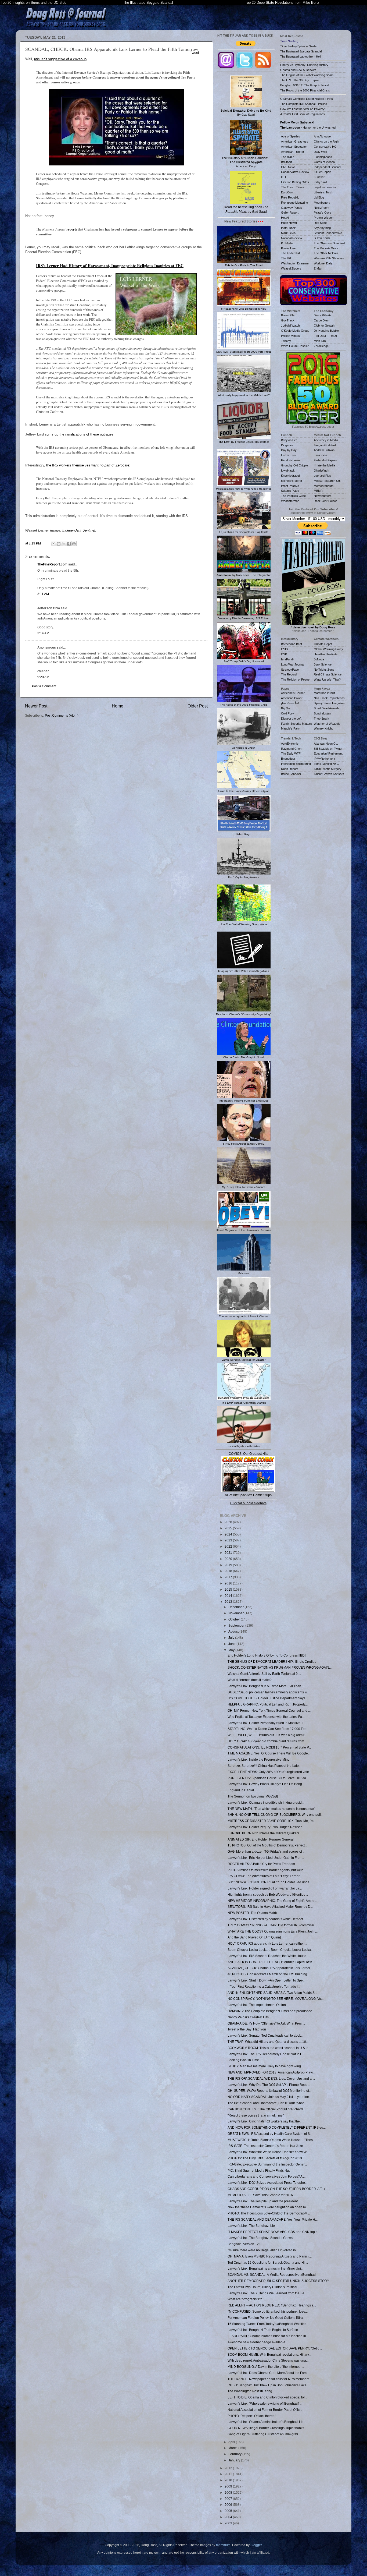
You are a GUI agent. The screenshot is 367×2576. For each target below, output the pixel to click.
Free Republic (290, 197)
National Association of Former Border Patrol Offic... (265, 2410)
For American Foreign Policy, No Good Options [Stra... (266, 2318)
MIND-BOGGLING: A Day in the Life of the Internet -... (266, 2367)
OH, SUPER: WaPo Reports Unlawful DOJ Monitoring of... (269, 2091)
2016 (229, 1583)
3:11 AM (43, 594)
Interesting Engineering (296, 764)
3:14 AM (43, 633)
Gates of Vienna (324, 162)
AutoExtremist (290, 744)
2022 (229, 1546)
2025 (229, 1528)
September (237, 1625)
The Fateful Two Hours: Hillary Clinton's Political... (264, 2287)
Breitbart (287, 162)
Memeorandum (324, 486)
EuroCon (287, 192)
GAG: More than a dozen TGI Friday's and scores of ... (266, 1851)
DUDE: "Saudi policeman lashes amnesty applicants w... (268, 1692)
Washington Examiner (295, 263)
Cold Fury (287, 713)
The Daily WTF (291, 753)
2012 (229, 2468)
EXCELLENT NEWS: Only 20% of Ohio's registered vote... (269, 1772)
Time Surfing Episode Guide (298, 46)
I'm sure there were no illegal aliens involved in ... (263, 2250)
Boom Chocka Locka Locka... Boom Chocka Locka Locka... (270, 1950)
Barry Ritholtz (323, 315)
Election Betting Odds (295, 182)
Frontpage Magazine (294, 203)
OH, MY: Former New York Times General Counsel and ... (269, 1710)
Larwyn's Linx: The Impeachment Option (257, 2005)
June (232, 1644)
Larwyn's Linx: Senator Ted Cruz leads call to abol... (265, 2035)
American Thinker (293, 152)
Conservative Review (295, 172)
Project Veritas (290, 336)
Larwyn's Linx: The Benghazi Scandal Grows (260, 2238)
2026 (229, 1522)
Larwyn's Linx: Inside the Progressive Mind (259, 1759)
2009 (229, 2486)
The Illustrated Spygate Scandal (148, 3)
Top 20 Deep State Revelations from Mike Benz (282, 3)
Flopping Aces (323, 157)
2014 (229, 1596)
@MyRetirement (324, 759)
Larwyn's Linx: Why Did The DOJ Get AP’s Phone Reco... (269, 2085)
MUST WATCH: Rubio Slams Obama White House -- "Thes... (271, 2140)
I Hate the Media (324, 465)
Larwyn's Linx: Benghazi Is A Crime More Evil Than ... (266, 1686)
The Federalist (290, 253)
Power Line (288, 248)
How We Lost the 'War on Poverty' (303, 109)
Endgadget (288, 759)
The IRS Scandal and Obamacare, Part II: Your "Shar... (267, 2103)
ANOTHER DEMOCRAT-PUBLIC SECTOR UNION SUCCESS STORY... (279, 2281)
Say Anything (322, 228)
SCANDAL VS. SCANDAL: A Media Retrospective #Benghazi (272, 2275)
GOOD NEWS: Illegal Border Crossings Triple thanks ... (267, 2428)
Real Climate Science (328, 674)
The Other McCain (326, 253)
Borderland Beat (292, 644)
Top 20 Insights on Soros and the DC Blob (34, 3)
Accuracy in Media (326, 440)
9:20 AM (43, 677)
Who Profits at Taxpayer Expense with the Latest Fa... (266, 1717)
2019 (229, 1565)
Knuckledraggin (291, 476)
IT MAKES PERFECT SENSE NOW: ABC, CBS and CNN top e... (274, 2232)
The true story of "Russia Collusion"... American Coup (246, 162)
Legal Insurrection (325, 187)
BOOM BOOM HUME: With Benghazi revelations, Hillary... (269, 2354)
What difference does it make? (250, 1680)
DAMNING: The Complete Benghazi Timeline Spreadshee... (271, 2011)
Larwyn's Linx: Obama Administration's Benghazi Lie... (267, 2422)
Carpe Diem (322, 320)
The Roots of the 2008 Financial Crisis (305, 90)
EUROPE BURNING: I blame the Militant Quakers (263, 1833)
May (232, 1650)
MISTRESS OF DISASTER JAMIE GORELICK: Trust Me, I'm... (272, 1821)
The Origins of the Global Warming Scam (307, 75)
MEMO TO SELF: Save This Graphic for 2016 (260, 2195)
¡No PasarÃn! (290, 703)
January (235, 2460)
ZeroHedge (321, 346)
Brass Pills (288, 315)
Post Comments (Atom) (62, 715)
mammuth (223, 2545)
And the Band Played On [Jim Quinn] (254, 1937)
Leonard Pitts (322, 476)
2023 (229, 1540)
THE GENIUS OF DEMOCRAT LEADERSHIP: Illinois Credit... (272, 1662)
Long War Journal (293, 664)
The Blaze (288, 157)
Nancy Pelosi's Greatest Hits (248, 2017)
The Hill (286, 258)
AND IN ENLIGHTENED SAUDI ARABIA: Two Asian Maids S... (272, 1993)
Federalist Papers (325, 460)
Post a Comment (44, 686)
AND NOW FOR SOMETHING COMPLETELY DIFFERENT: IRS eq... (277, 2127)
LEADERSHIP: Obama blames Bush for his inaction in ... (268, 2336)
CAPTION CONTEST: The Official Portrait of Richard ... (267, 2109)
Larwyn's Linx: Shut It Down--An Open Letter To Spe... (266, 1980)
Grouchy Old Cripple (294, 465)
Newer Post (36, 706)
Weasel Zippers (291, 268)
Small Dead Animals (327, 708)
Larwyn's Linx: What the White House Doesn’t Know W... (268, 2152)
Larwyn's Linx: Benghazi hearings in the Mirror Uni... (265, 2268)
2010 (229, 2480)
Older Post (198, 706)
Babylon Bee (289, 440)
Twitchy (286, 341)
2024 (229, 1534)
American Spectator (294, 147)
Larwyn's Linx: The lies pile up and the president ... (264, 2201)
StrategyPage (290, 670)
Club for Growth (324, 325)
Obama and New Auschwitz (298, 70)
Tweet (195, 53)
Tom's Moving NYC (326, 764)
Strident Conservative (328, 233)
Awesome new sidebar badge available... (258, 2342)
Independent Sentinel (79, 530)
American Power (292, 698)
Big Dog (286, 708)
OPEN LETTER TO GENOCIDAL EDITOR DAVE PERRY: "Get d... (275, 2348)
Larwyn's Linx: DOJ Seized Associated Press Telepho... (267, 2183)
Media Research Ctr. (327, 481)
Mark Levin (288, 233)
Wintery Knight (323, 728)
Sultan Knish (322, 238)
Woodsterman (290, 501)
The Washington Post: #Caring (250, 2391)
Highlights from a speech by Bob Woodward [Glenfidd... (268, 1894)
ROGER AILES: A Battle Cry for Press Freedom (261, 1864)
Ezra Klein (320, 455)
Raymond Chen (291, 749)
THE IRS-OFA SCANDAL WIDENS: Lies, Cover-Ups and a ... (271, 2078)
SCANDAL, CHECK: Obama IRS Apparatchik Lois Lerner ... (271, 1968)
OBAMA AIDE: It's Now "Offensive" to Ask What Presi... (266, 2023)
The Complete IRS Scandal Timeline (304, 104)
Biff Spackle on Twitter (328, 749)
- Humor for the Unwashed (308, 128)
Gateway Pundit (291, 208)
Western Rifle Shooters (329, 258)
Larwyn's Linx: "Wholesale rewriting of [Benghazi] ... (265, 2403)
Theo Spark (321, 719)
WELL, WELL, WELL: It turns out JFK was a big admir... (267, 1735)
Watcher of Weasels (327, 724)
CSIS (284, 649)
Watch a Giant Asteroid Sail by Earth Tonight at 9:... (264, 1674)
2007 (229, 2499)
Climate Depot (323, 644)
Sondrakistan (322, 713)
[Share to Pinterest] (74, 544)
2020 (229, 1559)
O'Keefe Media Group (295, 331)
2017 (229, 1577)
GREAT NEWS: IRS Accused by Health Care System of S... (270, 2134)
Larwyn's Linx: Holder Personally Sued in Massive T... (266, 1723)
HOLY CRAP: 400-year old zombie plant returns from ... (267, 1741)
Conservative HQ (325, 147)
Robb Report (289, 769)
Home (118, 706)
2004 (229, 2517)
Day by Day (289, 450)
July (232, 1638)
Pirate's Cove (323, 213)
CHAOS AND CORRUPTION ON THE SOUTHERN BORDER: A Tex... (278, 2189)
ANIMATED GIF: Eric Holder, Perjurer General (261, 1839)
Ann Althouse (322, 136)
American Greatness (295, 141)
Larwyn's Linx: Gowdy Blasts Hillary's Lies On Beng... (266, 1784)
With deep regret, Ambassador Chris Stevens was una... (268, 2360)
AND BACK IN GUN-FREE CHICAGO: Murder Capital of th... (271, 1962)
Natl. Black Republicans (329, 698)
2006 (229, 2505)
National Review (292, 238)
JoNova (319, 659)
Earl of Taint (289, 455)
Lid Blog (319, 197)
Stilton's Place (290, 491)
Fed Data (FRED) (325, 336)
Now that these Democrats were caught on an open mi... (268, 2207)
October (235, 1619)
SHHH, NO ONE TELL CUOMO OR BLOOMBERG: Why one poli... (275, 1815)
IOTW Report (323, 172)
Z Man (318, 268)
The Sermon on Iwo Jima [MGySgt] (253, 1796)
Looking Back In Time (243, 2060)
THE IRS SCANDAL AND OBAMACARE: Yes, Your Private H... (273, 2219)
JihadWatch (321, 470)
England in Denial (241, 1790)
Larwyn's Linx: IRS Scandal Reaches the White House (267, 1956)
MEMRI (319, 491)
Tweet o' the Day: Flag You (247, 2029)
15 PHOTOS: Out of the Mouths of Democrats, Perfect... (267, 1845)
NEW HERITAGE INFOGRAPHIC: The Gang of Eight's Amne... (272, 1901)
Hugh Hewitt (289, 223)
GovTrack (288, 320)
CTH (284, 177)
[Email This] (53, 544)
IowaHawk (288, 470)
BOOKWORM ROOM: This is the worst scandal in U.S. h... (269, 2048)
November (236, 1613)
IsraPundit (288, 659)
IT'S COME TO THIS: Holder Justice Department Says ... (268, 1698)
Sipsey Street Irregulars (329, 703)
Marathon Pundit (324, 693)
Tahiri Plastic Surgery (328, 769)
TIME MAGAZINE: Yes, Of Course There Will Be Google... (269, 1753)
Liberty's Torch (323, 192)
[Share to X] (64, 544)
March (233, 2448)
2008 (229, 2492)
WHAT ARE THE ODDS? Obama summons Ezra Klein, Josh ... (273, 1931)
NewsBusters (323, 496)
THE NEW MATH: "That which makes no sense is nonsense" (271, 1809)
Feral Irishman (290, 460)
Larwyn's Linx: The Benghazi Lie (251, 2226)
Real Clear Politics (326, 501)
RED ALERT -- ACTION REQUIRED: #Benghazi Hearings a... (272, 2305)
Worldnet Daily (323, 263)
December (236, 1607)
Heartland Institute (326, 654)
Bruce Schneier (291, 774)
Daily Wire (320, 152)
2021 (229, 1553)
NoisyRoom (321, 208)
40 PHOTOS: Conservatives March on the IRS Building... (269, 1974)
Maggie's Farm (291, 728)
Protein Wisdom (324, 218)
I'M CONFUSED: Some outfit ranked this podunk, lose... (268, 2311)
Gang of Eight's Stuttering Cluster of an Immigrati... (264, 2434)
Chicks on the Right (327, 141)
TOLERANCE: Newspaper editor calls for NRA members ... (270, 2379)
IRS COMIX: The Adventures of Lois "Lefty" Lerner (264, 1876)
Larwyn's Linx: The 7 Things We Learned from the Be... (267, 2293)
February (235, 2454)
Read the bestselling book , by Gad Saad (246, 209)
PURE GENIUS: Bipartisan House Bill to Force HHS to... (268, 1778)
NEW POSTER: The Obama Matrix (253, 1913)
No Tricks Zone (324, 670)
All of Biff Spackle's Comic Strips (248, 1495)
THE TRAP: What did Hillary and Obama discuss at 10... (268, 2042)
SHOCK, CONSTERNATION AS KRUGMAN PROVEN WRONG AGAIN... (280, 1667)
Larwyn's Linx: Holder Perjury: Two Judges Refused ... (267, 1827)
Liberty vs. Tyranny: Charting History (304, 65)
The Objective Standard (329, 243)
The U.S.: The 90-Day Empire (300, 80)
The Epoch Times (293, 187)
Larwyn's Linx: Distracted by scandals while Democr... (266, 1919)
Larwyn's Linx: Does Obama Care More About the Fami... (269, 2373)
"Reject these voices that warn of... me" (256, 2115)
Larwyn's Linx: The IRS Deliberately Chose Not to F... (266, 2054)
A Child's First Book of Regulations (303, 114)
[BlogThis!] (59, 544)
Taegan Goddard (325, 445)
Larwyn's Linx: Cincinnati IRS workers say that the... (265, 2121)
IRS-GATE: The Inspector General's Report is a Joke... (267, 2146)
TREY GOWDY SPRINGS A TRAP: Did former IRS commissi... (272, 1925)
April (232, 2442)
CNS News (288, 167)
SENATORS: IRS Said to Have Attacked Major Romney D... (270, 1907)
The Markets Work (326, 248)
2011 (229, 2474)
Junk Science (323, 664)
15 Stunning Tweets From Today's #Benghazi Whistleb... (268, 2324)
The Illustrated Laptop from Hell (301, 56)
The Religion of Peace (295, 680)
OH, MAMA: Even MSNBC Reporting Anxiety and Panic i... (270, 2256)
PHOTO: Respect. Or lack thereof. (252, 2416)
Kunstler (319, 177)
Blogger (256, 2545)
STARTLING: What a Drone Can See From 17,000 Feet (267, 1729)
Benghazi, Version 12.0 (244, 2244)
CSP (284, 654)
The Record (289, 674)
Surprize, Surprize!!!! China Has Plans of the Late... (264, 1766)
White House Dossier (295, 346)
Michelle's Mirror (292, 481)
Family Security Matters (296, 724)
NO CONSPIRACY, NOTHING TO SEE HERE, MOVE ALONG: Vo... (276, 1999)
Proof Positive (290, 486)
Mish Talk (320, 341)
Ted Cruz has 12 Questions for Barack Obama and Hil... (268, 2262)
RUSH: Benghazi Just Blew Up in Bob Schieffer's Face (267, 2385)
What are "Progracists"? (245, 2299)
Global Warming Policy (328, 649)
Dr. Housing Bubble (326, 331)
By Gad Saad (246, 113)
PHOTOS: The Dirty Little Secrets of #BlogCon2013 (265, 2158)
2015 (229, 1589)
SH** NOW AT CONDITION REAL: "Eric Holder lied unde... (270, 1882)
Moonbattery (322, 203)
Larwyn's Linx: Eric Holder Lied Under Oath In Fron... (266, 1858)
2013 (229, 1602)
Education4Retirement (328, 753)
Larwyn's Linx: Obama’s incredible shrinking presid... (266, 1802)
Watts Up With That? (327, 680)
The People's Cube (293, 496)
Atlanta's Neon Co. (326, 744)
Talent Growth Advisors (329, 774)
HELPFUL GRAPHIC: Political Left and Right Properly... (268, 1704)
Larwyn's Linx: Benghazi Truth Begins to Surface (263, 2330)
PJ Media (287, 243)
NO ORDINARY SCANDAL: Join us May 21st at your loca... (270, 2097)
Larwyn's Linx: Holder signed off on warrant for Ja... (265, 1888)
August (234, 1631)
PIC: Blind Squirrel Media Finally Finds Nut (259, 2170)
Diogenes (287, 445)
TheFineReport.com (52, 564)
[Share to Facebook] (69, 544)
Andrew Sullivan (324, 450)
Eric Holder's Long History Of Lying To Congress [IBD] (267, 1655)
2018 (229, 1571)
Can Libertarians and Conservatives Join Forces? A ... (267, 2176)
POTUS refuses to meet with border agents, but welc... (267, 1870)
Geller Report (290, 213)
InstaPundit (288, 228)
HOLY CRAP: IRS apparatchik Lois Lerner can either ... (267, 1943)
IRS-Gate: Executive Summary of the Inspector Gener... (267, 2164)
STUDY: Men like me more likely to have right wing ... (266, 2066)
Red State (320, 223)
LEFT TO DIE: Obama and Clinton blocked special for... (267, 2397)
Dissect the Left (291, 719)
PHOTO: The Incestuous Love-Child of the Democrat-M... (269, 2213)
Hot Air (285, 218)
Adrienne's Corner (293, 693)
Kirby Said (320, 182)
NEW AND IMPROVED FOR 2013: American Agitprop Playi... (271, 2072)
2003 (229, 2523)
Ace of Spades (291, 136)
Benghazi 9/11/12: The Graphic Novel (305, 85)
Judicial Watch (290, 325)
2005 (229, 2511)
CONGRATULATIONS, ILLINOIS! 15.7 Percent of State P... (269, 1747)
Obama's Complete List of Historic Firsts (307, 99)
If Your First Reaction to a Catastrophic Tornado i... (264, 1986)
